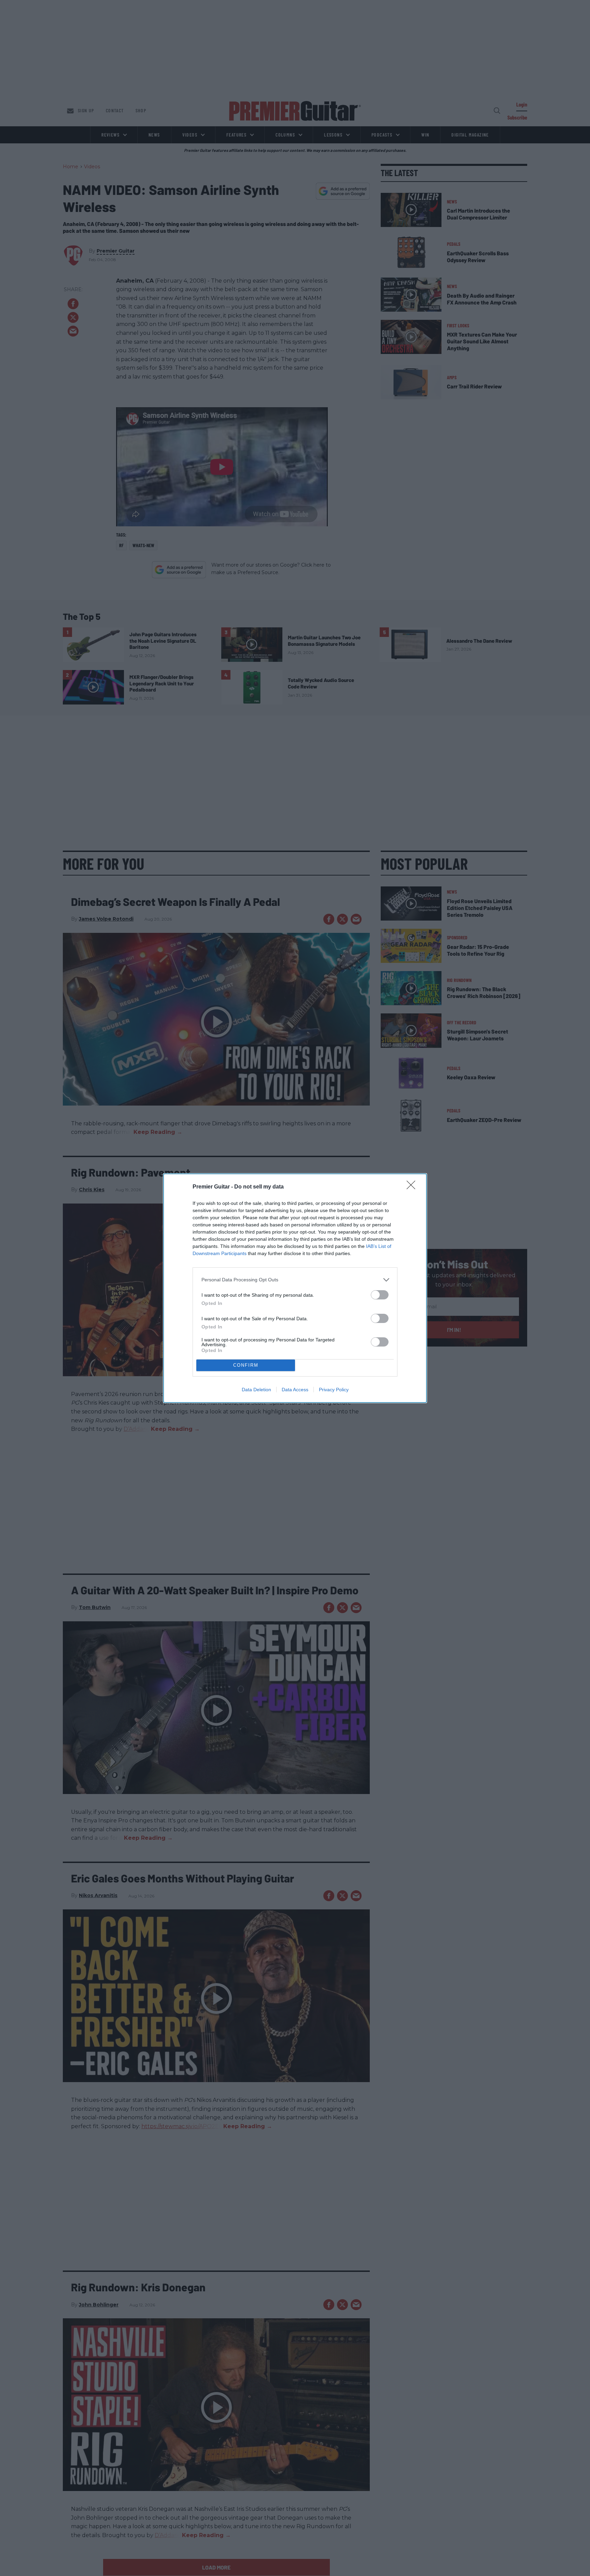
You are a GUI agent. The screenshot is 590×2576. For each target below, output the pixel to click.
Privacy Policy (334, 1390)
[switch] (380, 1295)
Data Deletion (256, 1390)
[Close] (413, 1187)
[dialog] (295, 1288)
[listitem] (295, 1280)
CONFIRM (246, 1365)
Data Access (295, 1390)
